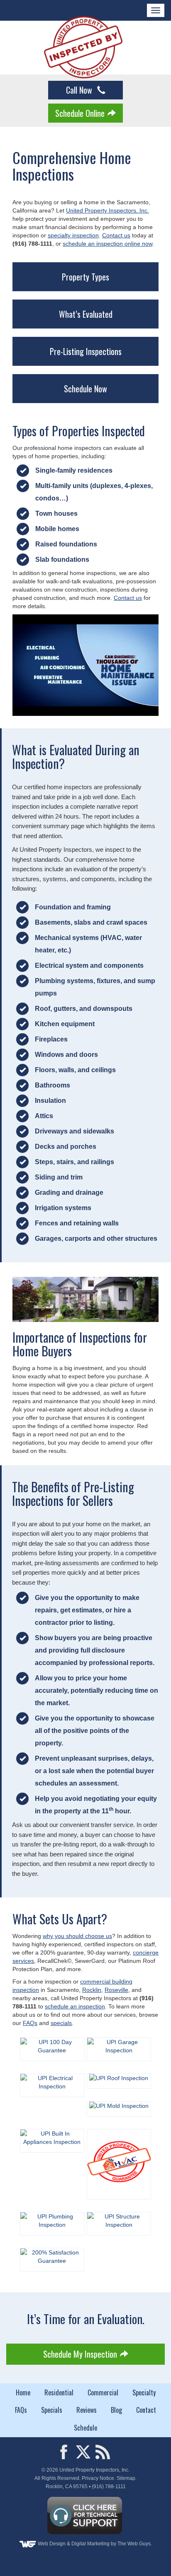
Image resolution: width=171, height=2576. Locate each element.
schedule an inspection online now (107, 244)
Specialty (144, 2392)
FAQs (30, 2023)
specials (61, 2023)
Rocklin (92, 1990)
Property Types (85, 277)
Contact (146, 2410)
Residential (59, 2392)
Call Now (80, 90)
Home (23, 2392)
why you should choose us (77, 1936)
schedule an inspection (75, 2006)
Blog (116, 2410)
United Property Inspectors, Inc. (107, 210)
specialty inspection (73, 235)
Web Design (52, 2544)
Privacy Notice (98, 2478)
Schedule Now (85, 389)
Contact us (116, 235)
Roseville (116, 1990)
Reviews (87, 2410)
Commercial (103, 2392)
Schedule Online (80, 113)
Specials (52, 2410)
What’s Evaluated (86, 314)
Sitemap (126, 2478)
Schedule (85, 2428)
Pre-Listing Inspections (86, 351)
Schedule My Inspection (80, 2354)
